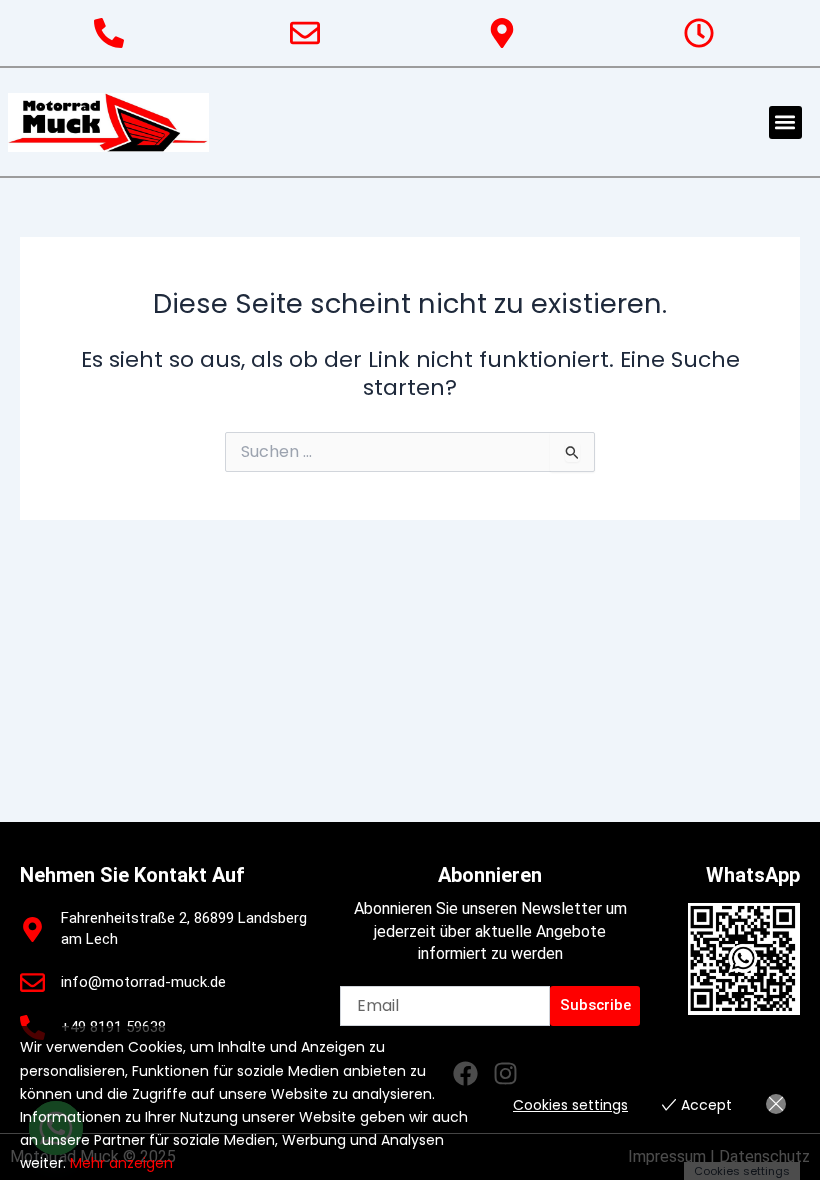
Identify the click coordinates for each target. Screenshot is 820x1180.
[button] (785, 122)
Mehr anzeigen (121, 1163)
